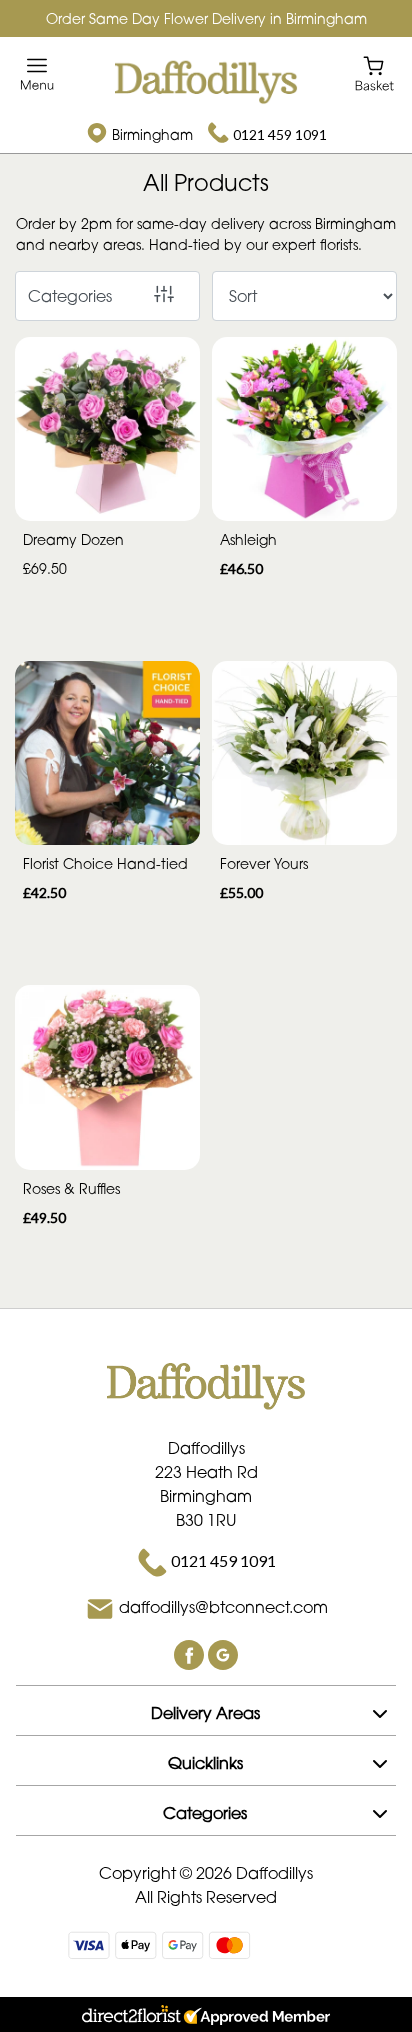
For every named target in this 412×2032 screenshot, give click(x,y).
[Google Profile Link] (223, 1653)
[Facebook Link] (191, 1653)
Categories (70, 296)
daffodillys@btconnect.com (223, 1607)
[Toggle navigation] (37, 74)
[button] (206, 1710)
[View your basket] (374, 72)
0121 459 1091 (280, 134)
